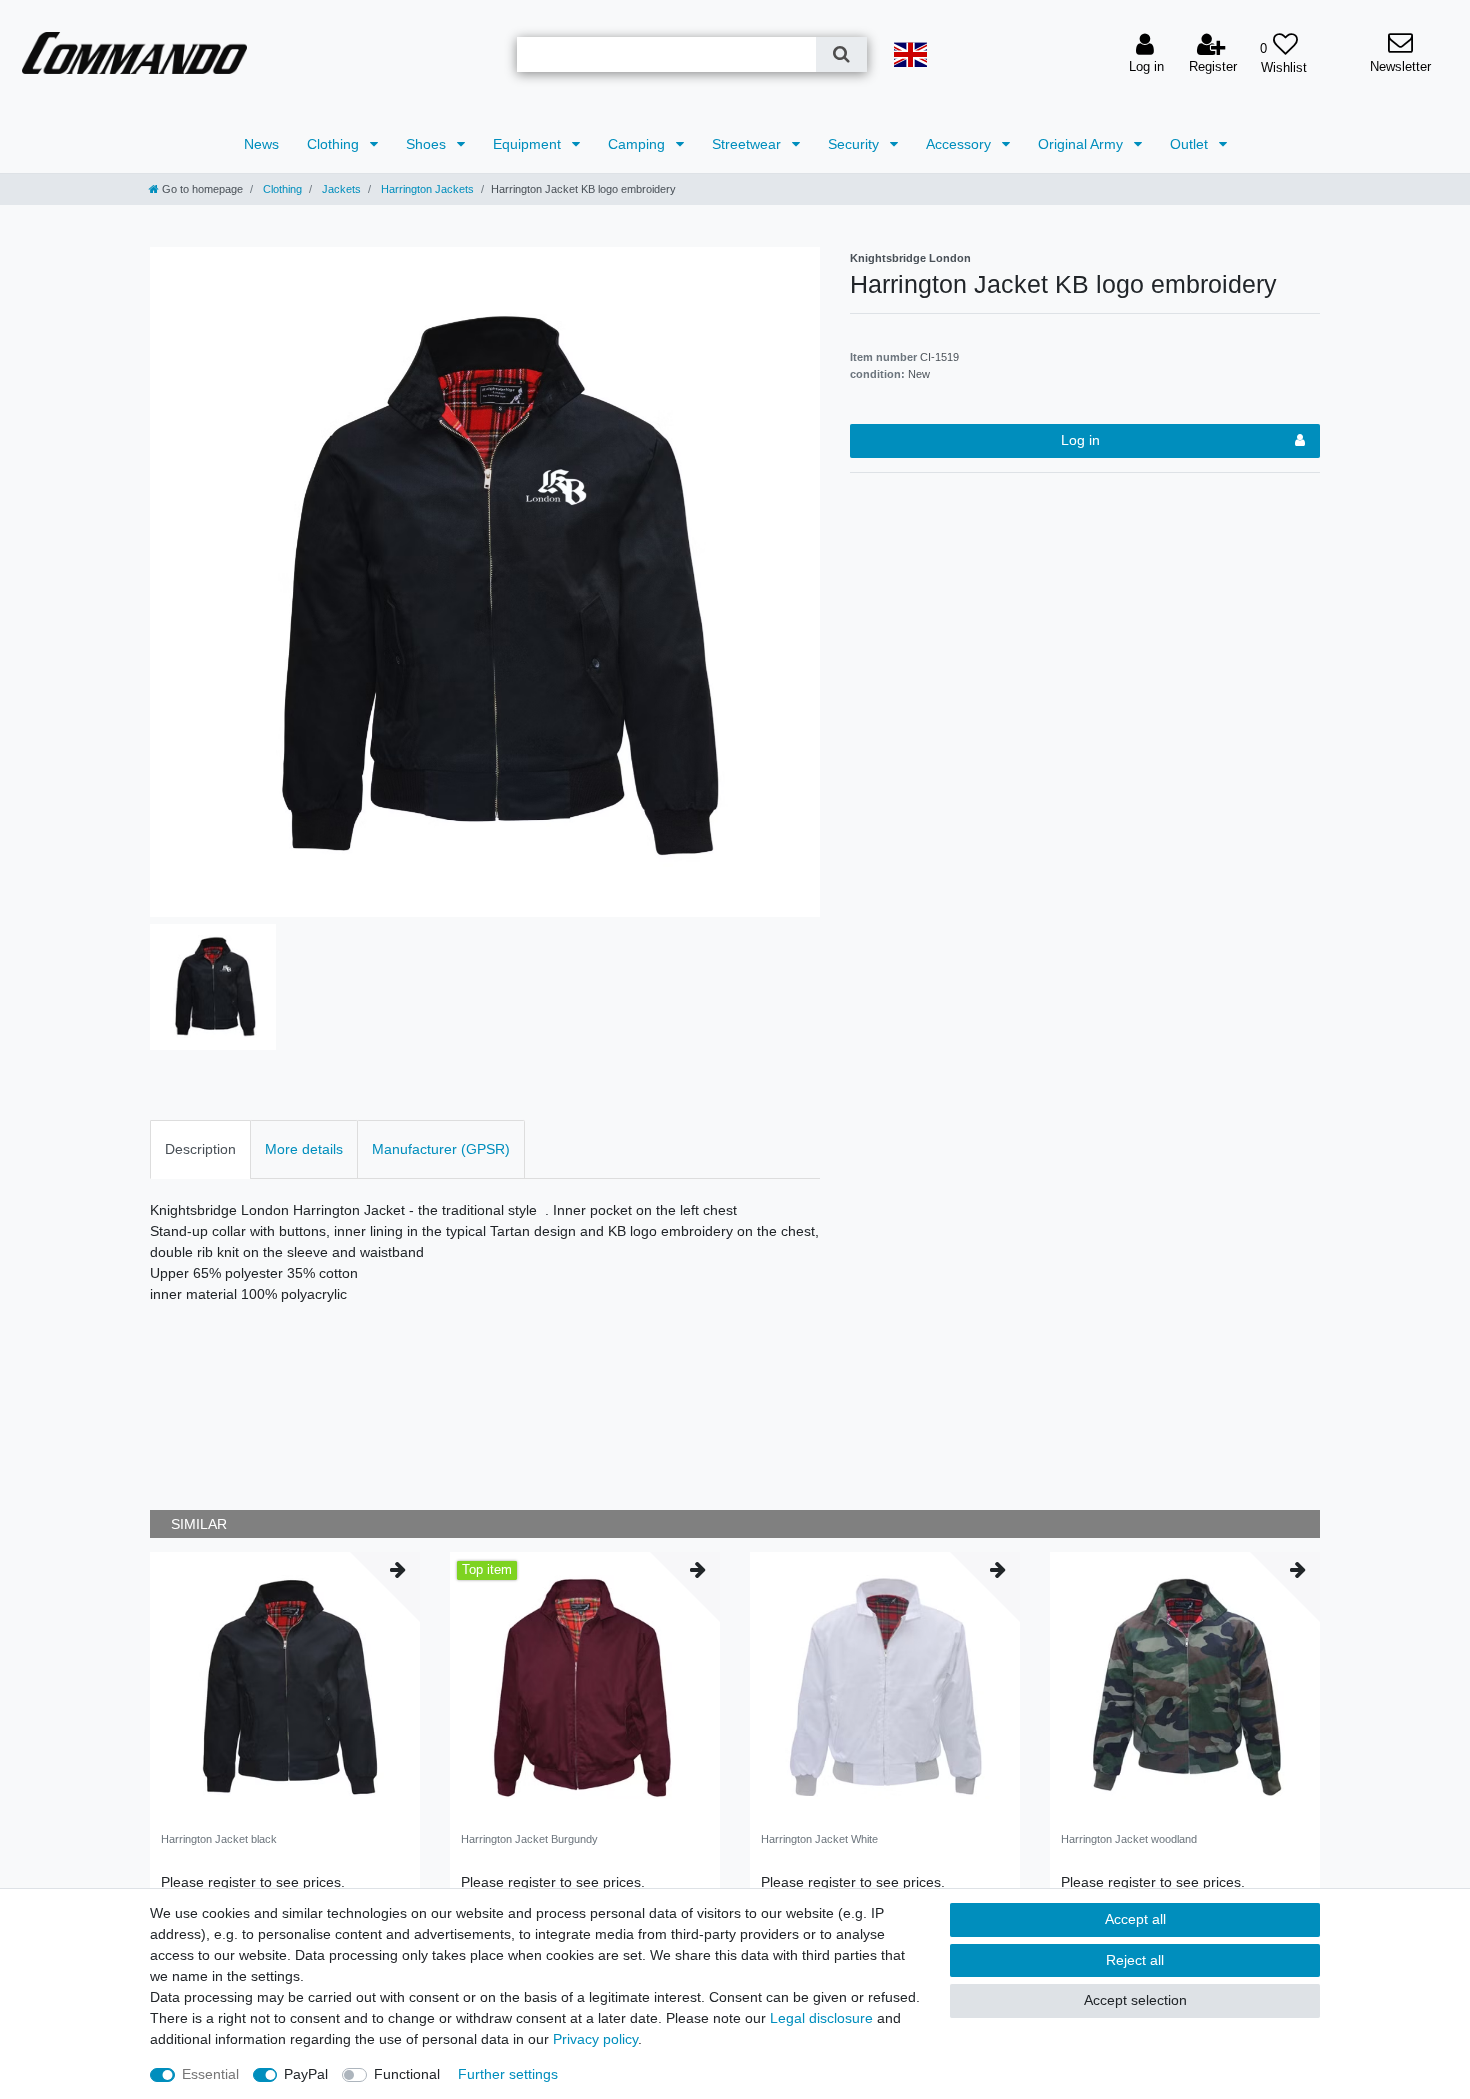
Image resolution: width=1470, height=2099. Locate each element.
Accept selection (1135, 2000)
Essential (210, 2074)
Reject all (1135, 1960)
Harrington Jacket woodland (1129, 1839)
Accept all (1135, 1919)
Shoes (428, 144)
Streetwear (748, 144)
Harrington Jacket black (219, 1839)
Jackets (340, 189)
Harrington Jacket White (819, 1839)
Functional (407, 2074)
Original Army (1082, 144)
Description (200, 1149)
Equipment (529, 144)
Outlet (1191, 144)
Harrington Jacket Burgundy (529, 1839)
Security (855, 144)
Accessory (960, 144)
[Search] (841, 54)
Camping (638, 144)
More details (304, 1149)
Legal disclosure (821, 2018)
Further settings (508, 2074)
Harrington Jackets (426, 189)
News (261, 144)
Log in (1080, 440)
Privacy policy (595, 2039)
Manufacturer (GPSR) (441, 1149)
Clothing (335, 144)
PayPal (306, 2074)
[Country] (910, 54)
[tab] (200, 1149)
